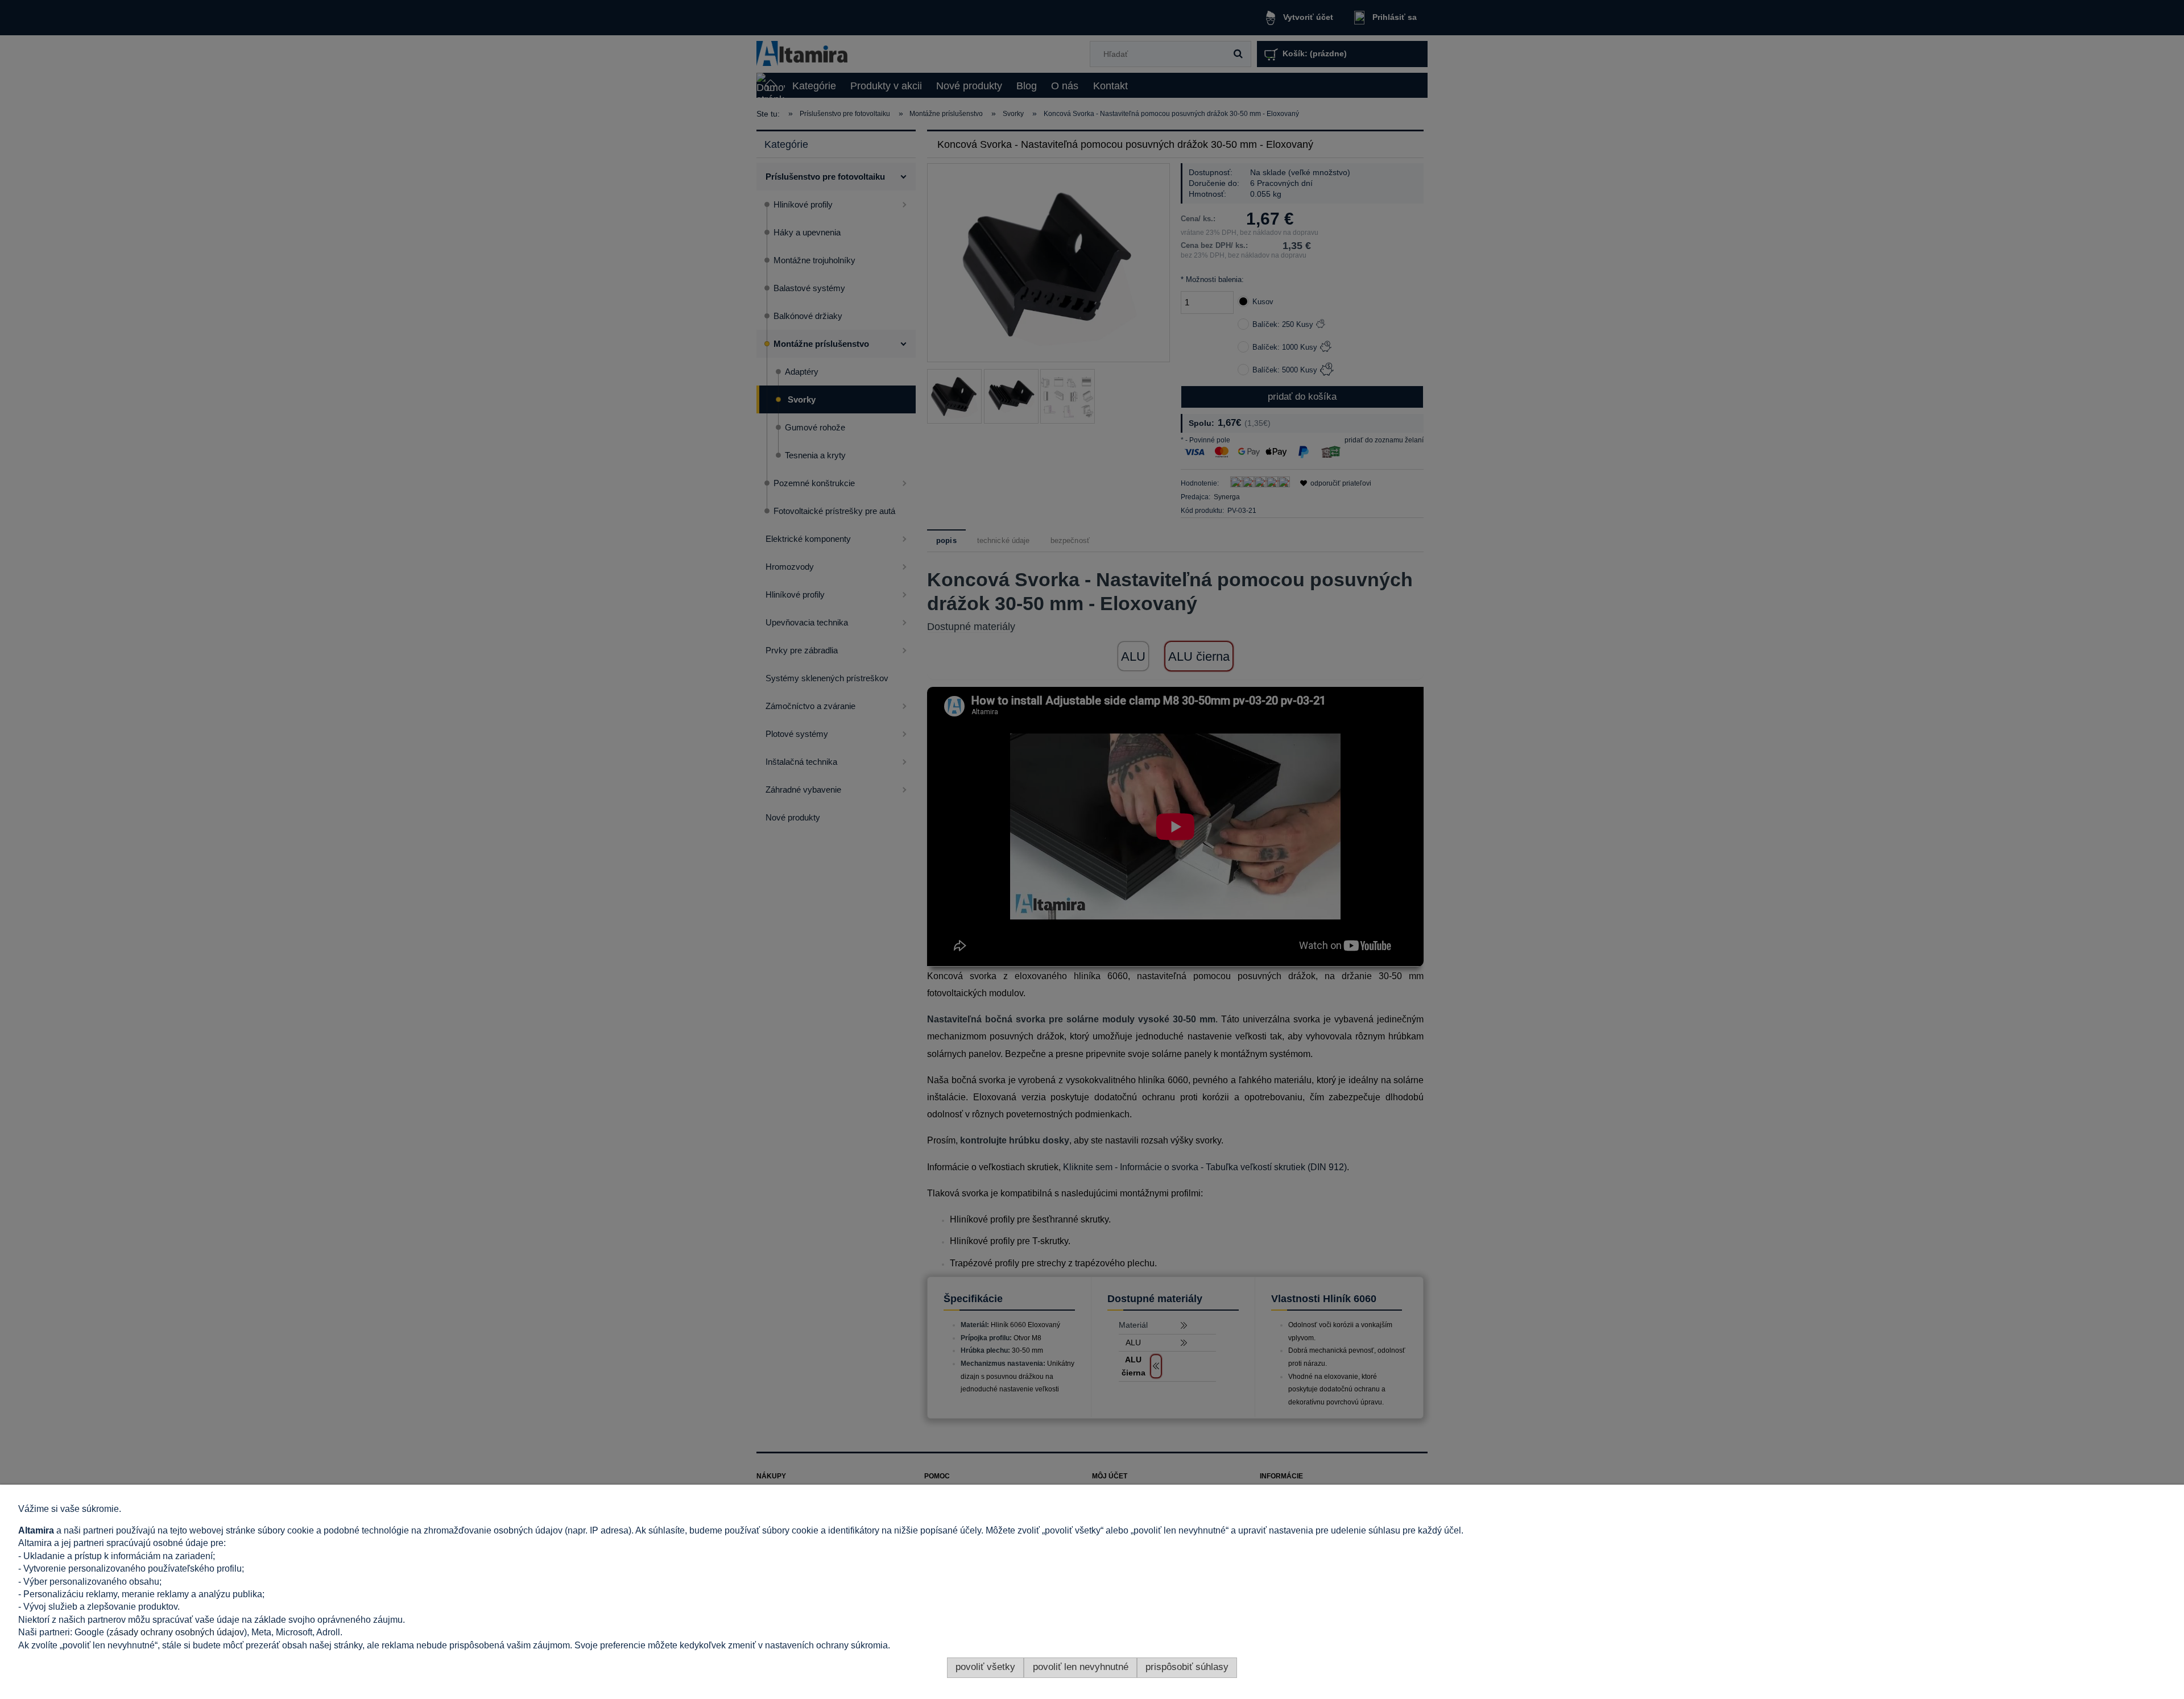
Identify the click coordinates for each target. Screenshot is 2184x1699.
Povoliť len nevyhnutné (1081, 1667)
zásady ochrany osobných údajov (177, 1632)
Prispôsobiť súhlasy (1187, 1667)
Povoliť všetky (985, 1667)
